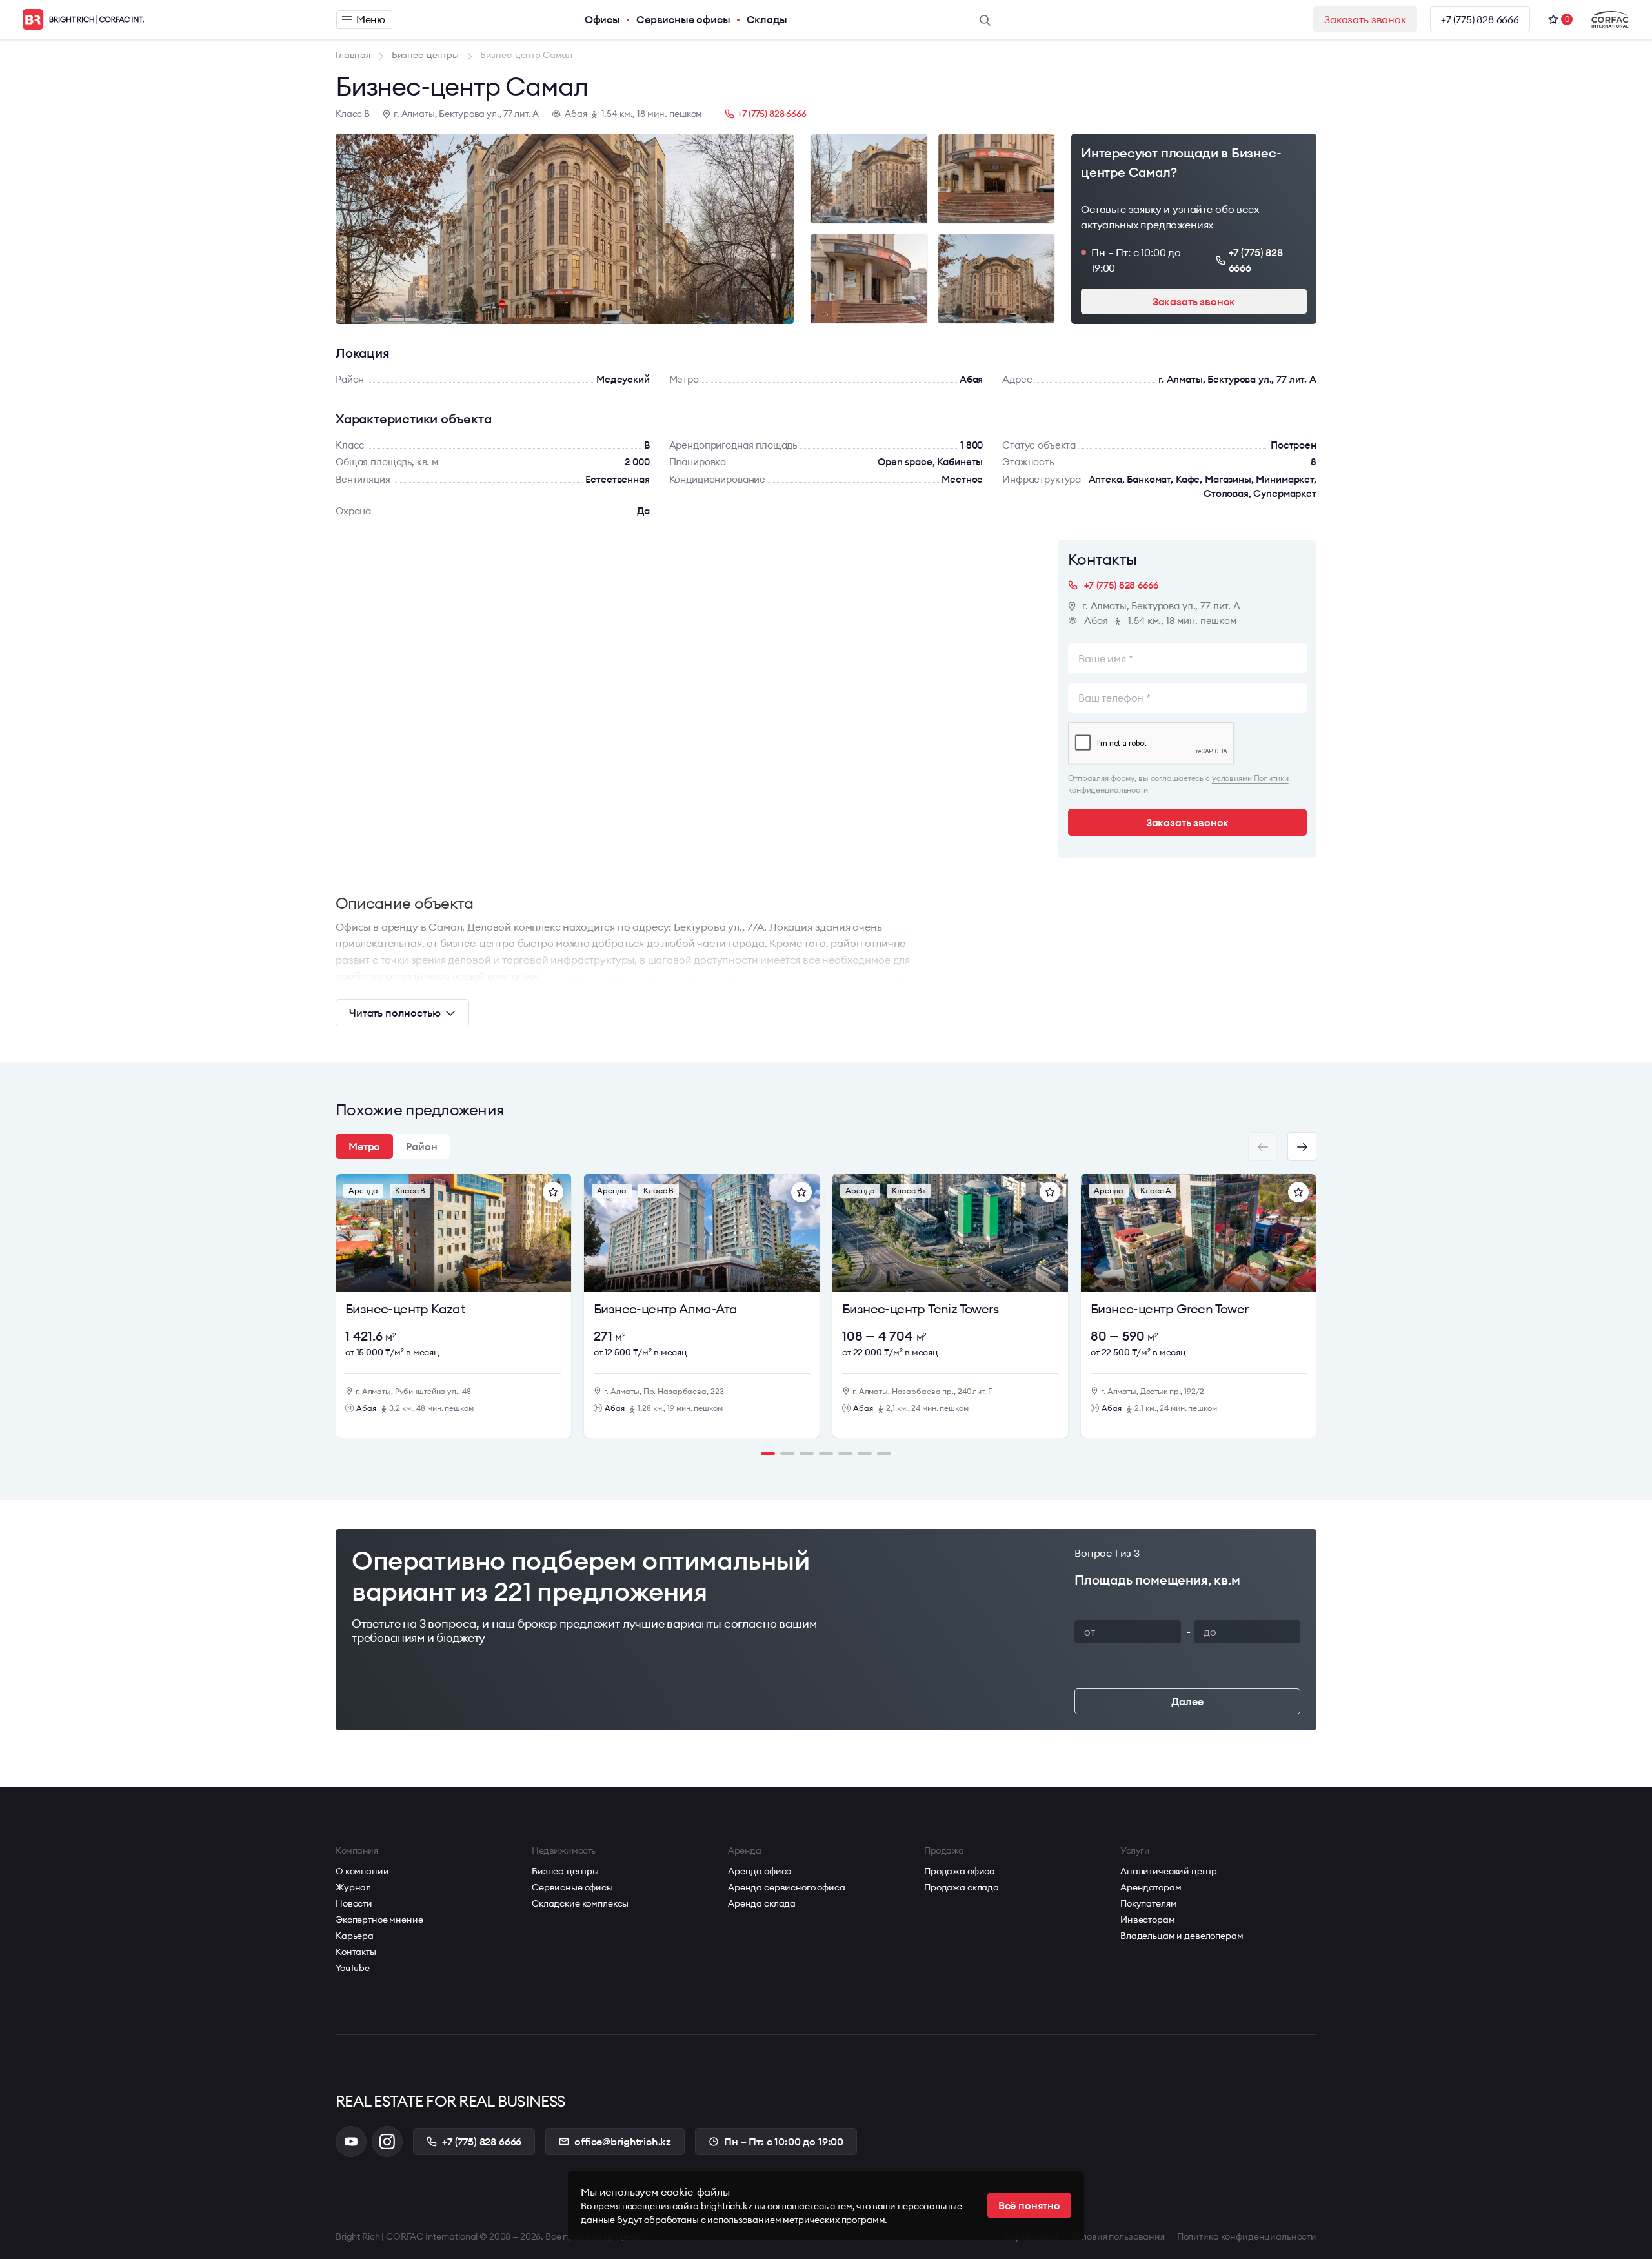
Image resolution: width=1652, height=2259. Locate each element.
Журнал (353, 1887)
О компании (362, 1871)
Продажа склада (962, 1887)
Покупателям (1148, 1903)
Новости (354, 1903)
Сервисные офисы (683, 19)
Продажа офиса (960, 1871)
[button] (1302, 1147)
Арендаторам (1151, 1887)
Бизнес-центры (565, 1871)
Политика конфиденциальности (1247, 2236)
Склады (767, 19)
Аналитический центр (1169, 1871)
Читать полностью (395, 1013)
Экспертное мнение (379, 1920)
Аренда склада (762, 1903)
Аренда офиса (760, 1871)
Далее (1187, 1701)
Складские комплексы (580, 1903)
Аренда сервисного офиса (787, 1887)
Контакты (356, 1952)
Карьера (355, 1936)
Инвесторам (1148, 1920)
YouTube (353, 1968)
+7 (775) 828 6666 (1480, 19)
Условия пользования (1118, 2236)
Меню (371, 19)
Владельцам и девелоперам (1182, 1936)
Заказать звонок (1365, 19)
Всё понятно (1029, 2205)
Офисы (602, 19)
